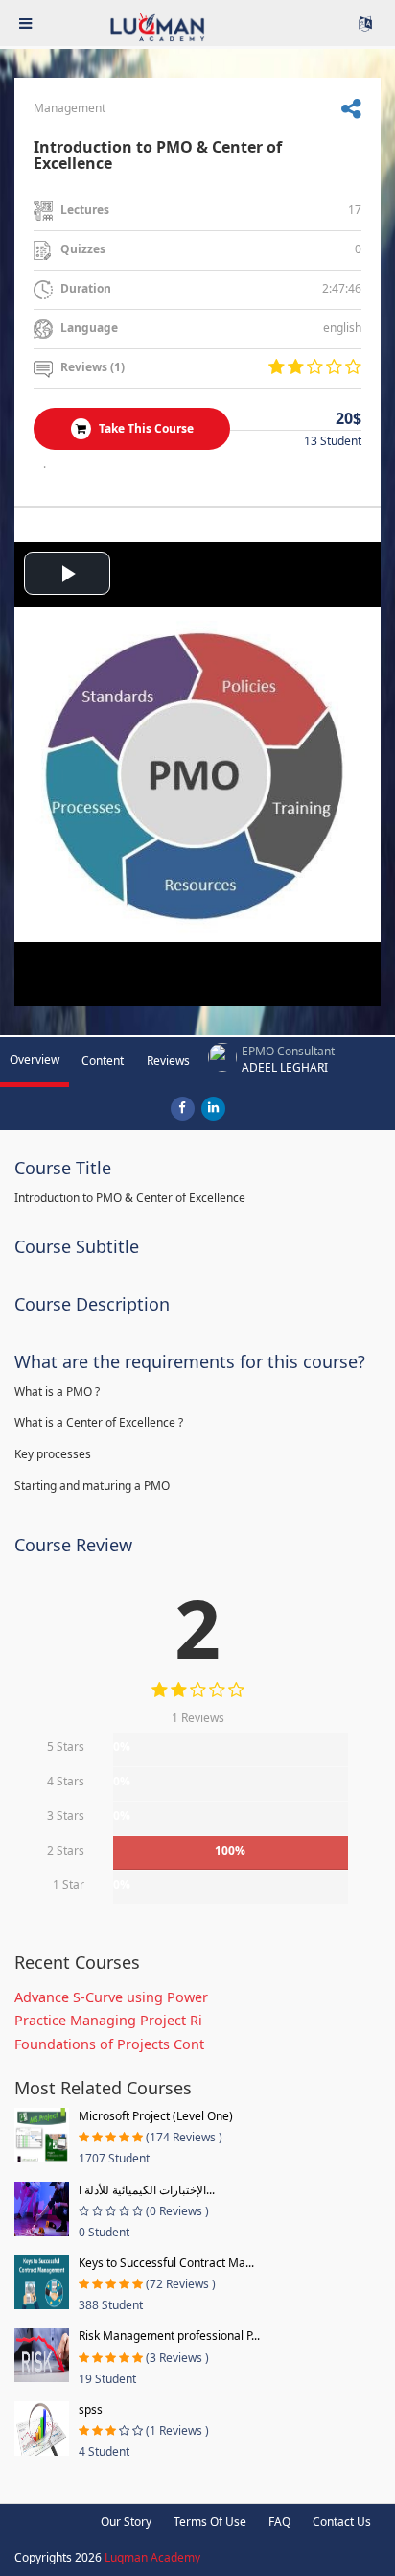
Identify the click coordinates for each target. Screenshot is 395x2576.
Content (103, 1061)
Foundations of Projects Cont (109, 2044)
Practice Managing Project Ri (108, 2020)
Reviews (168, 1061)
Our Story (126, 2522)
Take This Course (145, 428)
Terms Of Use (210, 2522)
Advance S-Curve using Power (111, 1997)
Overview (35, 1060)
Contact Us (342, 2522)
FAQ (279, 2522)
